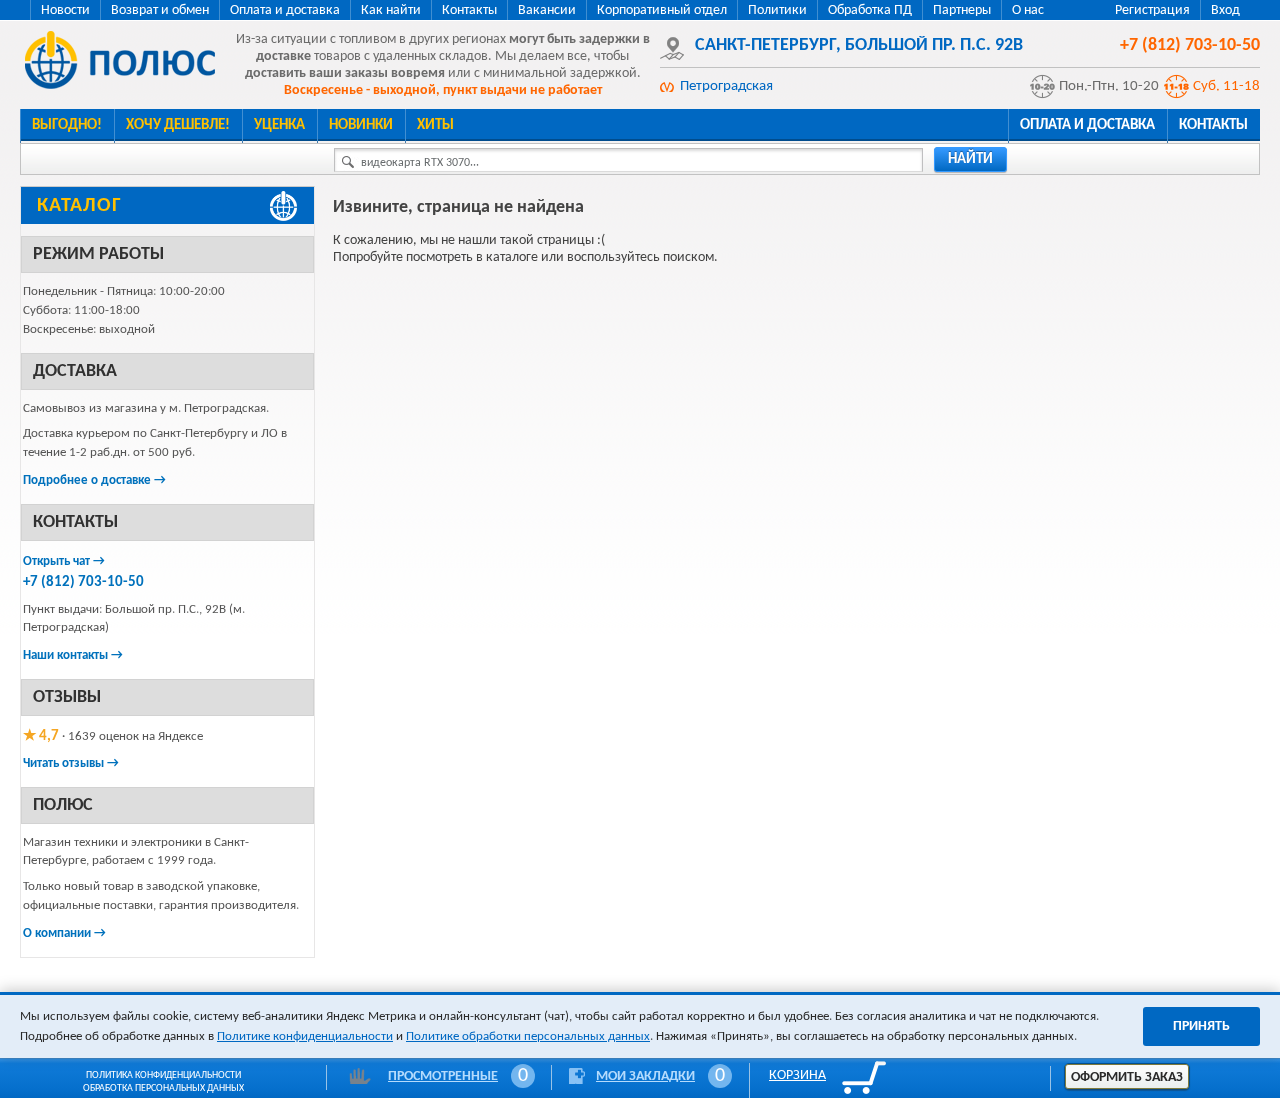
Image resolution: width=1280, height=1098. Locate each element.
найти (970, 159)
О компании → (64, 933)
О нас (1028, 10)
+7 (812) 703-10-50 (83, 582)
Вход (1225, 10)
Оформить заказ (1127, 1077)
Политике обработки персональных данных (528, 1036)
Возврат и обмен (160, 10)
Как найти (391, 10)
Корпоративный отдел (662, 10)
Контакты (469, 10)
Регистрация (1152, 10)
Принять (1201, 1026)
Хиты (435, 125)
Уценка (279, 125)
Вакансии (547, 10)
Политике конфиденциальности (305, 1036)
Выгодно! (67, 125)
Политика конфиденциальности (163, 1075)
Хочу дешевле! (178, 125)
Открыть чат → (64, 561)
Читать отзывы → (71, 763)
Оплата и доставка (285, 10)
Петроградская (726, 86)
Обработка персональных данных (163, 1088)
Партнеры (962, 10)
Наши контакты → (73, 655)
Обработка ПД (870, 10)
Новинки (361, 125)
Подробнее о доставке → (94, 480)
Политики (777, 10)
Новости (65, 10)
